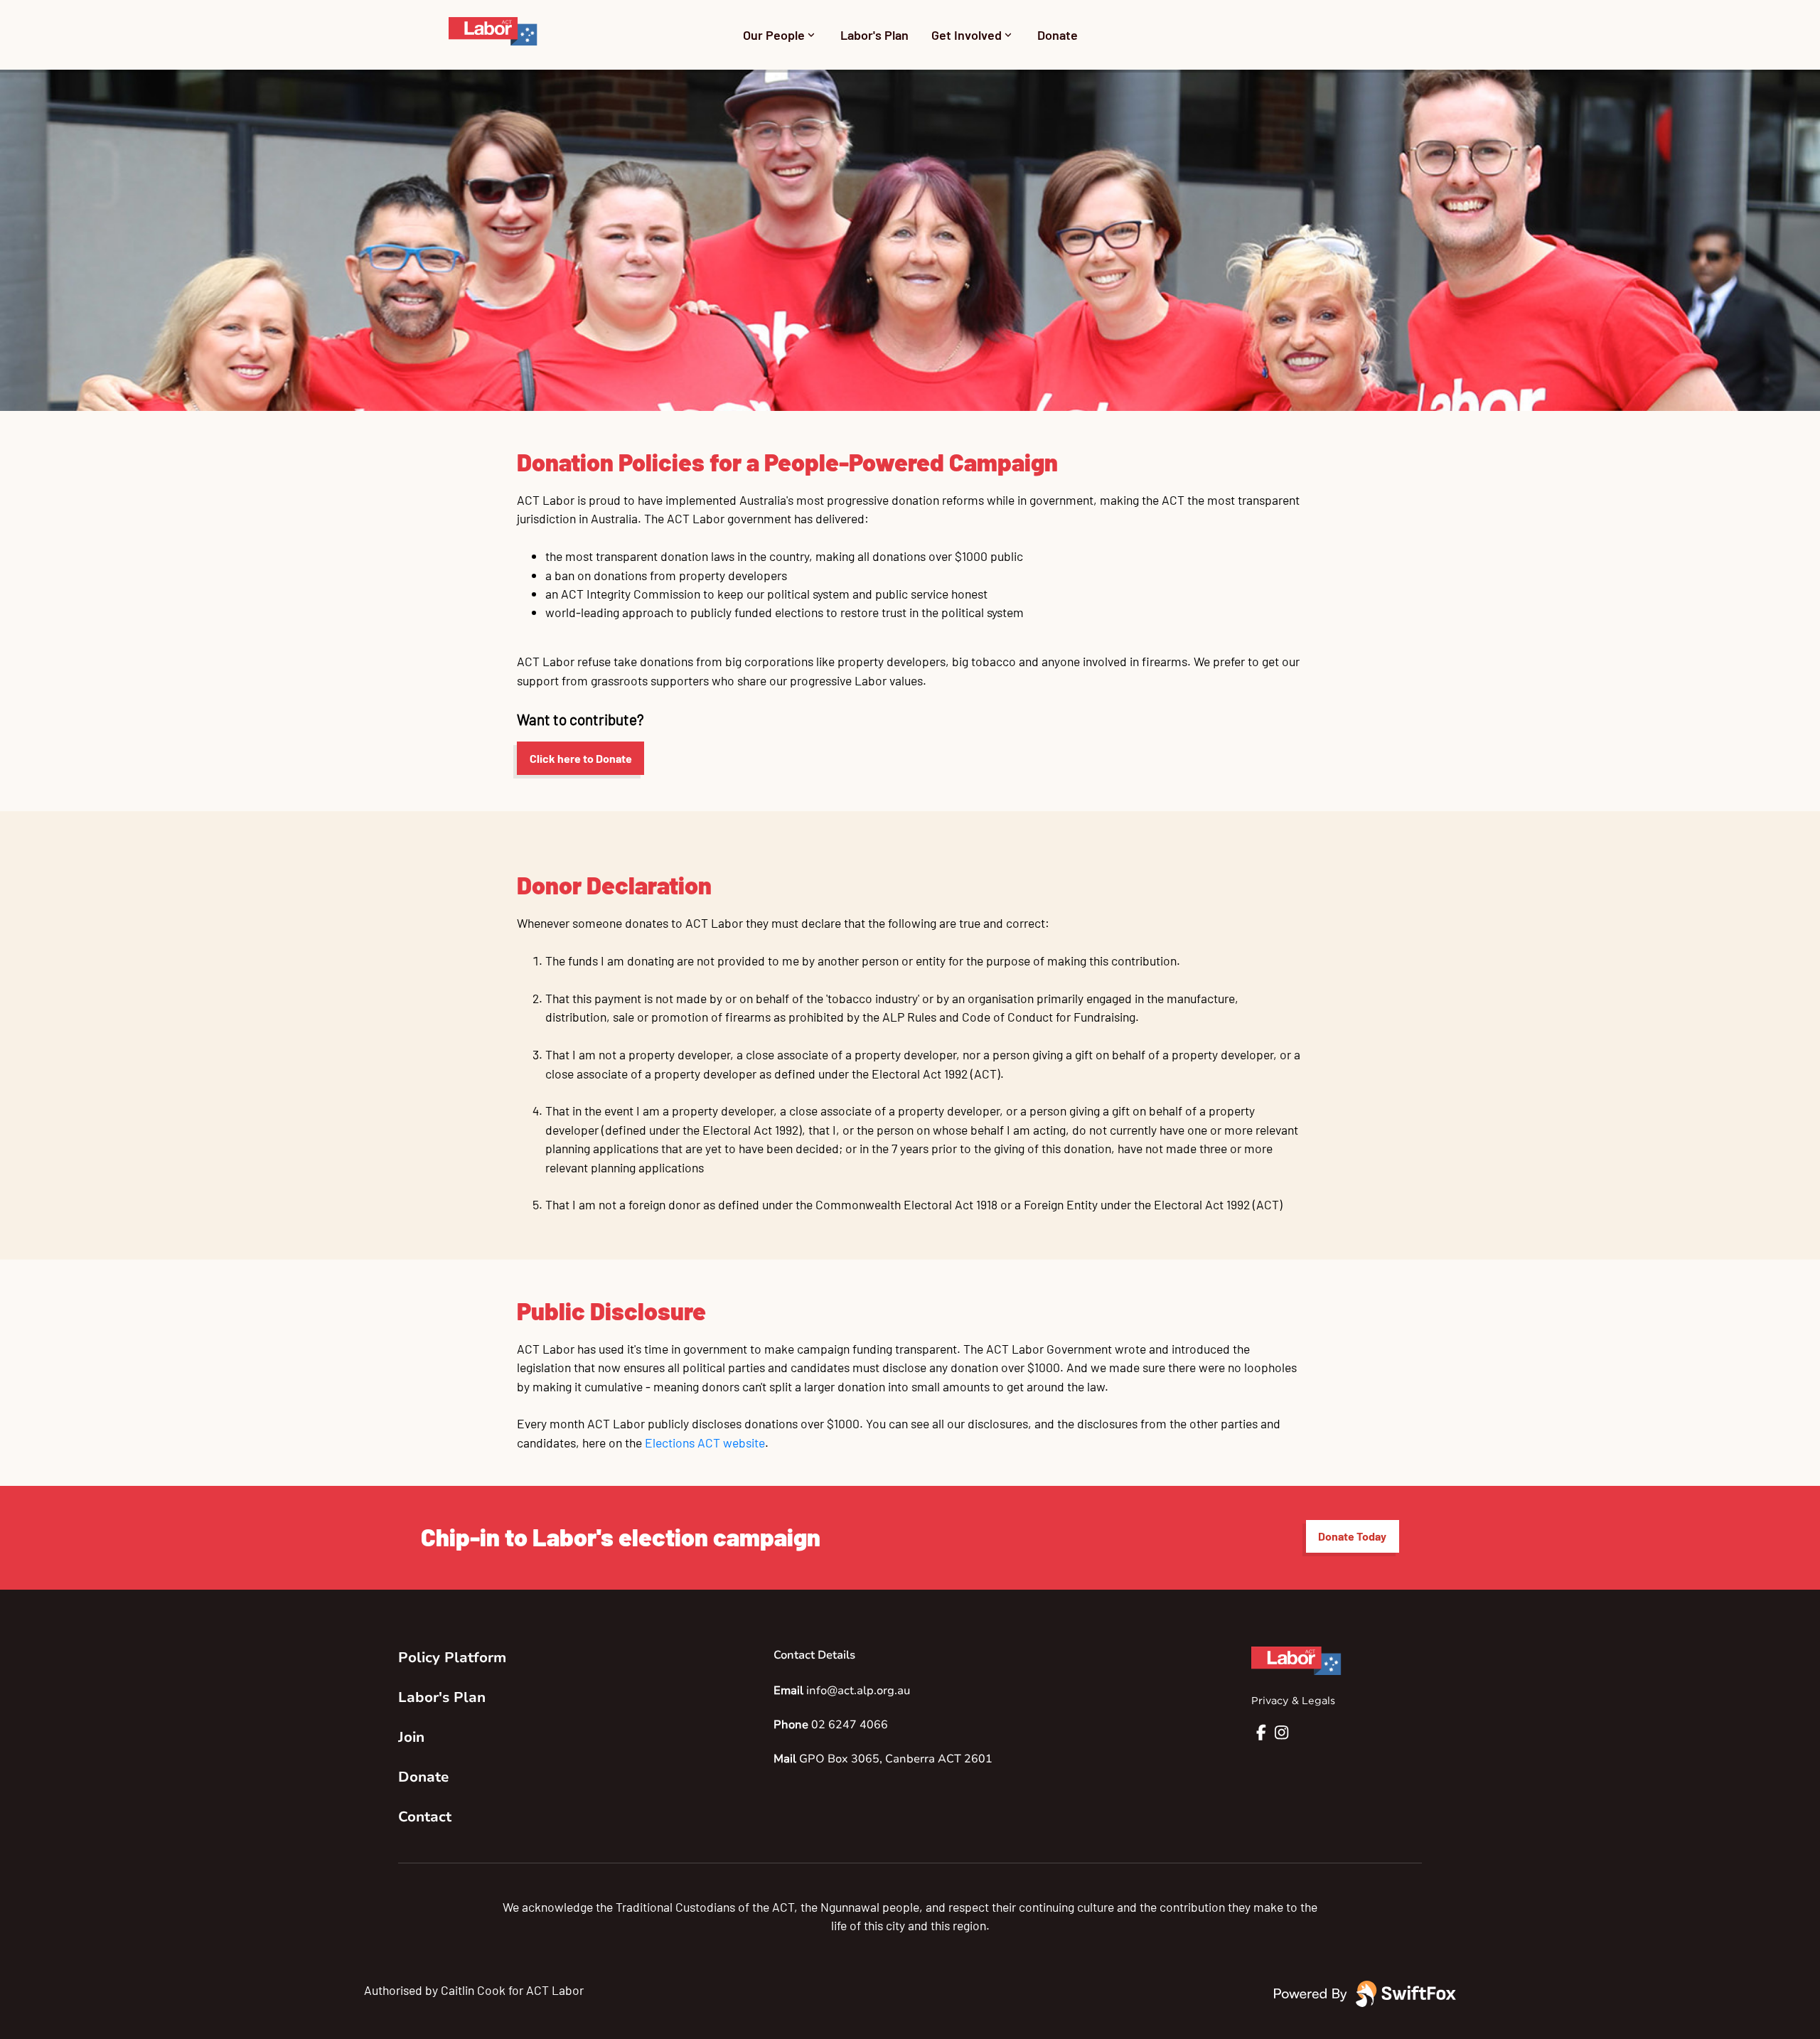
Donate (1058, 35)
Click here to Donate (581, 758)
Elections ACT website (705, 1443)
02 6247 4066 (850, 1725)
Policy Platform (452, 1658)
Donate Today (1352, 1536)
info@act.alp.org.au (858, 1691)
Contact (425, 1817)
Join (411, 1737)
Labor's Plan (874, 35)
